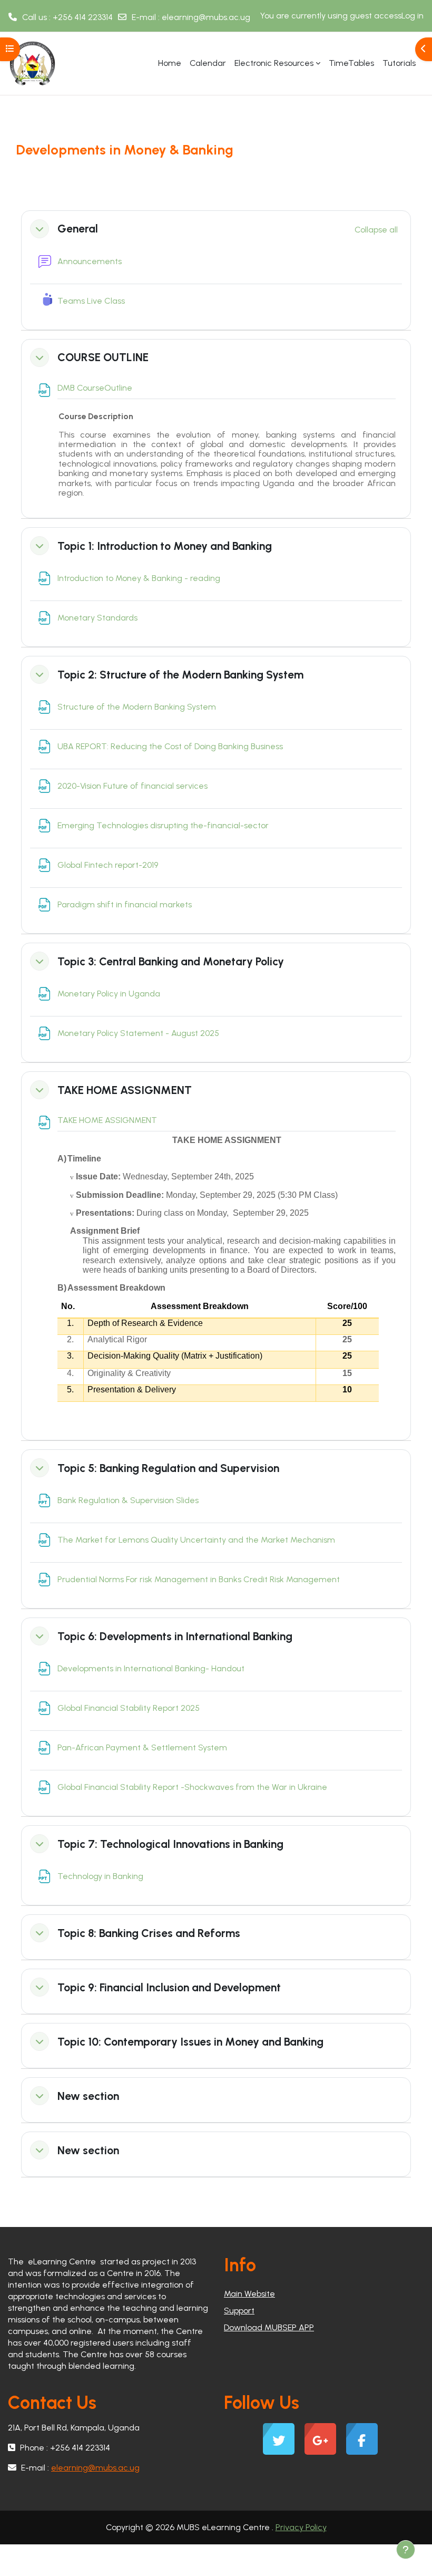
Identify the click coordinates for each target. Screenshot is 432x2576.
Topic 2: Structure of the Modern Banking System (180, 675)
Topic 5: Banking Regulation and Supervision (168, 1468)
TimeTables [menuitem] (351, 63)
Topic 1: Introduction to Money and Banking (165, 546)
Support (239, 2311)
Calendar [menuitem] (208, 63)
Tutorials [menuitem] (399, 63)
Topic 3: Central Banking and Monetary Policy (171, 961)
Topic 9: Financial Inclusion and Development (169, 1987)
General (78, 229)
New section (88, 2096)
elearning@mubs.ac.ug (206, 17)
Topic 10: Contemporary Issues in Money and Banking (190, 2042)
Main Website (249, 2294)
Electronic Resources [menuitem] (274, 63)
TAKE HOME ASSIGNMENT (125, 1090)
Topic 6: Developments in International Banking (175, 1636)
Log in (413, 16)
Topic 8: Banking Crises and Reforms (149, 1933)
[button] (40, 229)
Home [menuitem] (170, 63)
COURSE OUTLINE (103, 357)
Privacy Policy (301, 2527)
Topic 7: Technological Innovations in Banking (170, 1844)
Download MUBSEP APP (269, 2327)
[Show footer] (406, 2550)
